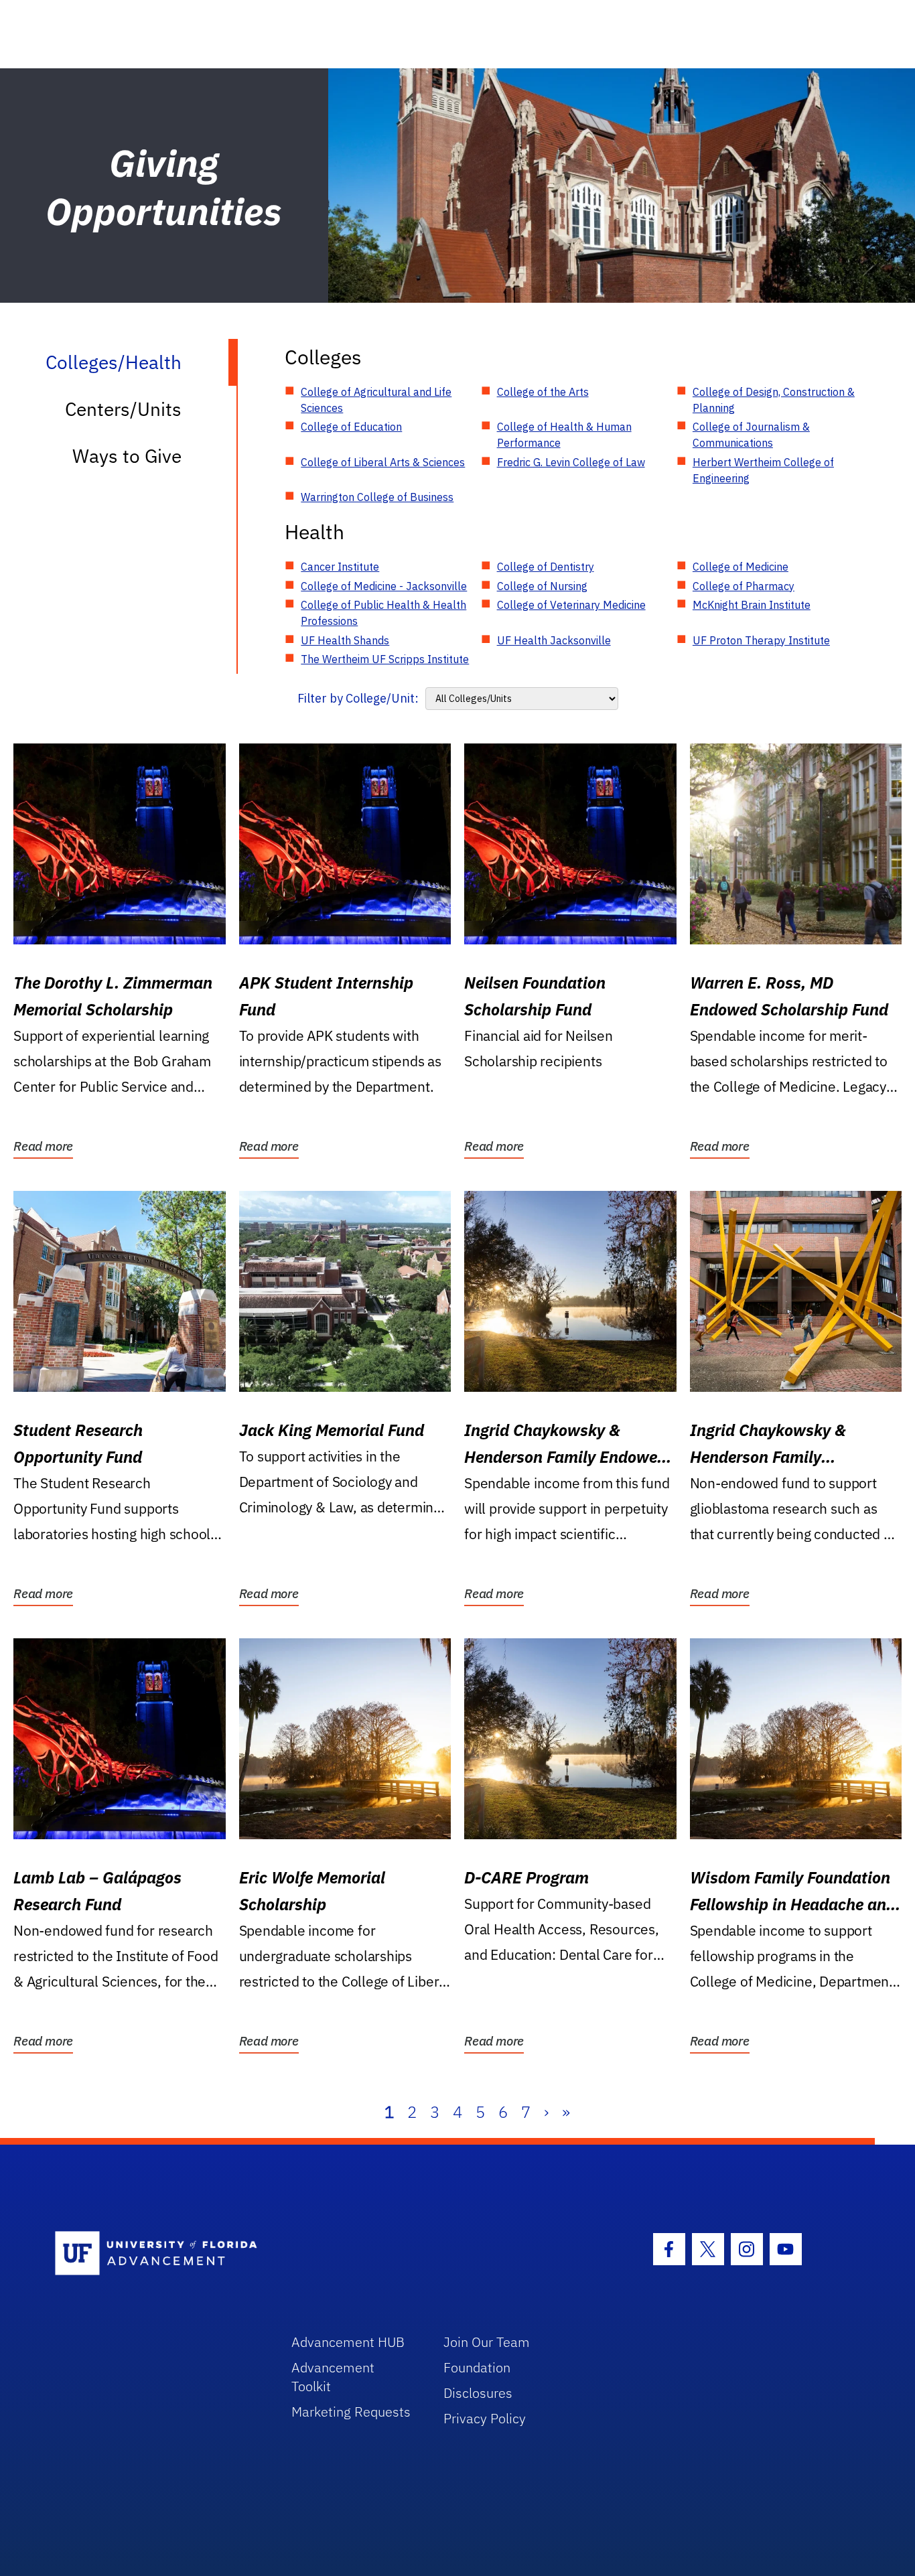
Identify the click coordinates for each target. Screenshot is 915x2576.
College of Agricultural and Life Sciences (376, 400)
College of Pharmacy (744, 586)
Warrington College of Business (377, 497)
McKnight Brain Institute (752, 605)
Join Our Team (487, 2342)
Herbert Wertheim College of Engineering (763, 470)
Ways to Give (127, 456)
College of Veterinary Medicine (571, 605)
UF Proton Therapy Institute (761, 640)
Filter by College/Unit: (358, 698)
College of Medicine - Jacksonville (384, 586)
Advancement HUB (348, 2342)
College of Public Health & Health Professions (383, 613)
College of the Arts (543, 392)
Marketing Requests (351, 2412)
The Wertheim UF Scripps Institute (385, 659)
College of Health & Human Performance (564, 435)
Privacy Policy (485, 2418)
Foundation (477, 2367)
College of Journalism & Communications (751, 435)
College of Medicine (741, 567)
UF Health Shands (345, 640)
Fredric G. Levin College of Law (571, 462)
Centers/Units (123, 409)
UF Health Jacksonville (554, 640)
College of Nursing (542, 586)
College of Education (351, 427)
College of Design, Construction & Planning (774, 400)
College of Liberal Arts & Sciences (383, 462)
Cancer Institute (340, 567)
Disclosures (478, 2393)
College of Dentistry (546, 567)
